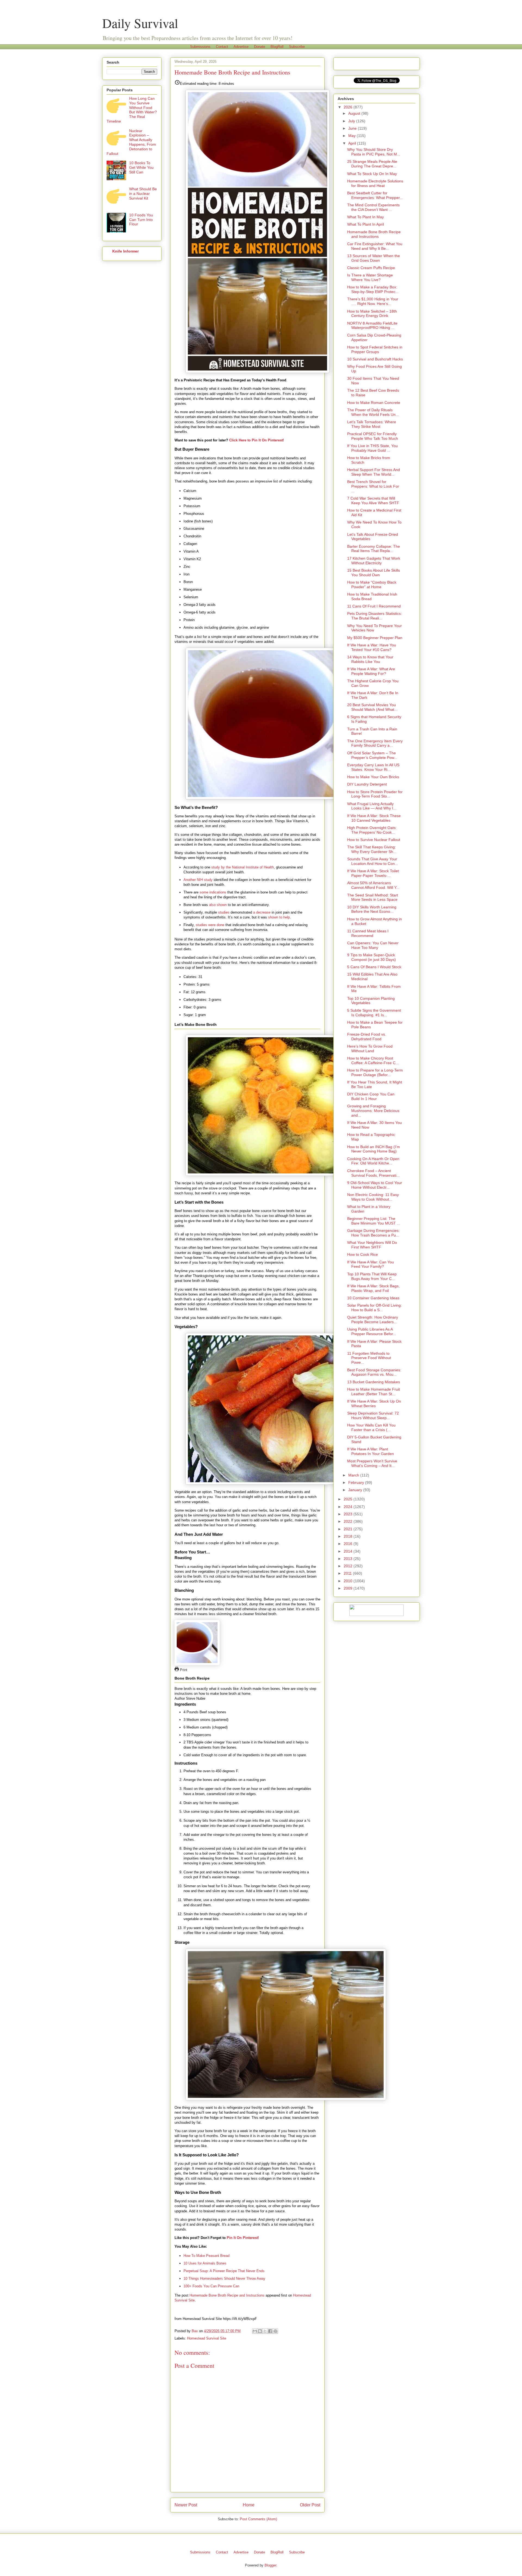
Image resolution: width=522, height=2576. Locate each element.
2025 (349, 1499)
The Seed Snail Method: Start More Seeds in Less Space (373, 897)
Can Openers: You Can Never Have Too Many (373, 945)
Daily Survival (140, 23)
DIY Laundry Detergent (367, 784)
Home (249, 2505)
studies (224, 912)
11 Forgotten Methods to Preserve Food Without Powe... (369, 1358)
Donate (260, 47)
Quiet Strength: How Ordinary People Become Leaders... (373, 1320)
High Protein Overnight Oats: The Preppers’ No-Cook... (372, 830)
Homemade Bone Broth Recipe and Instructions (227, 2295)
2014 (349, 1551)
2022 (349, 1521)
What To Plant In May (366, 217)
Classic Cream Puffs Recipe (371, 268)
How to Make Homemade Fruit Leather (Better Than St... (374, 1392)
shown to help (279, 917)
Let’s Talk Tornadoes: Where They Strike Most (372, 424)
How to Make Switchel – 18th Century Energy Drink (372, 314)
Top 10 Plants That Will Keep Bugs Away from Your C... (372, 1276)
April (353, 143)
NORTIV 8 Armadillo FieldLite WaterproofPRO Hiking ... (372, 325)
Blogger (270, 2565)
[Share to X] (265, 2331)
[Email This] (255, 2331)
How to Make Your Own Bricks (373, 777)
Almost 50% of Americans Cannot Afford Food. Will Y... (373, 885)
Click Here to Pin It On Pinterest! (257, 440)
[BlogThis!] (260, 2331)
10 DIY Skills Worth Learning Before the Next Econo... (372, 909)
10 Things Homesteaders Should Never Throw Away (224, 2278)
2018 (349, 1536)
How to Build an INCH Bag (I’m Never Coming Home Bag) (374, 1149)
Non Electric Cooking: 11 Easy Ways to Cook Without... (373, 1197)
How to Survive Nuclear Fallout (374, 840)
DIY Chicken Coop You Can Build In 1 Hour (371, 1096)
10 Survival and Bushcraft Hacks (375, 359)
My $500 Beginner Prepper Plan (375, 638)
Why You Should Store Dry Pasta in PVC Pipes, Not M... (374, 152)
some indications (213, 892)
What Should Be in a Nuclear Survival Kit (143, 194)
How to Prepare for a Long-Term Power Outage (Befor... (375, 1072)
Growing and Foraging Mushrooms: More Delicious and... (373, 1111)
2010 (349, 1581)
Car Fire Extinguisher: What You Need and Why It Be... (375, 246)
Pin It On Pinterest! (243, 2238)
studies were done (210, 925)
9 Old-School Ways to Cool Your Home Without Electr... (375, 1185)
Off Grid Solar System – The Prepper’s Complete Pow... (372, 755)
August (355, 113)
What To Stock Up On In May (372, 174)
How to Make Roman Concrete (374, 403)
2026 (349, 107)
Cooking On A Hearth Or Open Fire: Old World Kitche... (373, 1161)
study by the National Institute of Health (243, 867)
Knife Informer (125, 251)
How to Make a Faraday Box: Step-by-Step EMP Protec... (373, 289)
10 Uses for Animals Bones (205, 2263)
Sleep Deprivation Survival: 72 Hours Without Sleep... (373, 1415)
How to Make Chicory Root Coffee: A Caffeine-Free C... (373, 1060)
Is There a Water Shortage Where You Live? (370, 277)
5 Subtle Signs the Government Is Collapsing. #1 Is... (374, 1013)
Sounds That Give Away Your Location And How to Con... (373, 861)
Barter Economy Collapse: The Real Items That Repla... (374, 549)
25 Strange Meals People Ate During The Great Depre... (372, 164)
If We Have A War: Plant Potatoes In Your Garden (371, 1451)
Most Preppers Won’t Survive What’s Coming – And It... (372, 1463)
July (352, 121)
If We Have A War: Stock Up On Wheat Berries (374, 1404)
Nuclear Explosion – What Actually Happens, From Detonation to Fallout (131, 142)
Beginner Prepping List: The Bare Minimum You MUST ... (374, 1221)
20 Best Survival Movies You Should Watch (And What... (372, 707)
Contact (222, 47)
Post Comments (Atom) (258, 2519)
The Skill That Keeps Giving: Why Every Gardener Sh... (372, 849)
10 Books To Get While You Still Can (141, 167)
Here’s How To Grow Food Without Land (370, 1049)
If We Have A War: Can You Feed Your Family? (371, 1264)
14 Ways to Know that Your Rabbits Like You (370, 659)
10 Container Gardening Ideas (373, 1298)
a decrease (262, 912)
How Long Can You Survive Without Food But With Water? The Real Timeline (132, 110)
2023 (349, 1514)
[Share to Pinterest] (275, 2331)
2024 (349, 1507)
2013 (349, 1559)
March (354, 1475)
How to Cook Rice (363, 1254)
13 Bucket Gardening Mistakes (374, 1382)
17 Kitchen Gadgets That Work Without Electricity (374, 561)
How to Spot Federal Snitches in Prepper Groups (375, 349)
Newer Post (186, 2505)
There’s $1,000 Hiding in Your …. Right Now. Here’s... (373, 301)
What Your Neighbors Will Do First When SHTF (372, 1245)
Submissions (200, 47)
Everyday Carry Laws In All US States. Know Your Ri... (373, 767)
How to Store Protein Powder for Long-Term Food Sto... (375, 794)
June (353, 128)
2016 (349, 1544)
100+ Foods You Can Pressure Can (211, 2286)
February (357, 1482)
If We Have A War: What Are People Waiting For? (371, 671)
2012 (349, 1566)
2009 (349, 1588)
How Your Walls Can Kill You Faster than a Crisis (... (371, 1427)
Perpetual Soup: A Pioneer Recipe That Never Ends (224, 2271)
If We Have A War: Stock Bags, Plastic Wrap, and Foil (373, 1288)
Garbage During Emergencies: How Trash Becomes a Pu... (373, 1233)
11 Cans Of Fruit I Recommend (374, 606)
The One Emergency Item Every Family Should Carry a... (375, 743)
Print (183, 1670)
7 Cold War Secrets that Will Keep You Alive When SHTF (373, 501)
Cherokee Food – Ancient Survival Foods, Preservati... (373, 1173)
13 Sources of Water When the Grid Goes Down (374, 258)
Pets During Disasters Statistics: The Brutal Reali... (375, 616)
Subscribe (297, 47)
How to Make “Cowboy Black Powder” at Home (372, 585)
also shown (218, 905)
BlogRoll (277, 47)
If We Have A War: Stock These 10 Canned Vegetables (374, 818)
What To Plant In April (366, 224)
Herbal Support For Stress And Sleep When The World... (374, 472)
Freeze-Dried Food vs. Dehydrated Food (367, 1037)
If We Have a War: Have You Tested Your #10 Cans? (372, 647)
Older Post (310, 2505)
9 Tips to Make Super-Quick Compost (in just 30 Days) (372, 957)
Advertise (241, 47)
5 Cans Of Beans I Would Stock (374, 967)
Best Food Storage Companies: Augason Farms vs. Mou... (374, 1372)
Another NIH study (198, 880)
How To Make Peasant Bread (206, 2256)
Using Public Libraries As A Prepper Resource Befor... (372, 1331)
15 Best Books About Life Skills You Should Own (374, 573)
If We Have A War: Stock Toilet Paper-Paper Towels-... (373, 873)
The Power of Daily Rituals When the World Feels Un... (373, 412)
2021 (349, 1529)
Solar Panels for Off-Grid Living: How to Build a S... (375, 1308)
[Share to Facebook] (270, 2331)
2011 (348, 1573)
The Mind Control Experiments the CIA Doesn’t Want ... (373, 207)
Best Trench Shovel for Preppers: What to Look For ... (373, 486)
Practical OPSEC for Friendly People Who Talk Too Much (373, 436)
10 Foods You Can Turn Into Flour (141, 220)
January (356, 1490)
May (352, 136)
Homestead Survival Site (207, 2338)
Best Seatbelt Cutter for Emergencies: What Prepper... (375, 195)
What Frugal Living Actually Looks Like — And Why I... (372, 806)
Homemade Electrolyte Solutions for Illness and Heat (375, 183)
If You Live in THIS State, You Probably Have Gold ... (372, 448)
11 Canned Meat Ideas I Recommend (368, 933)
